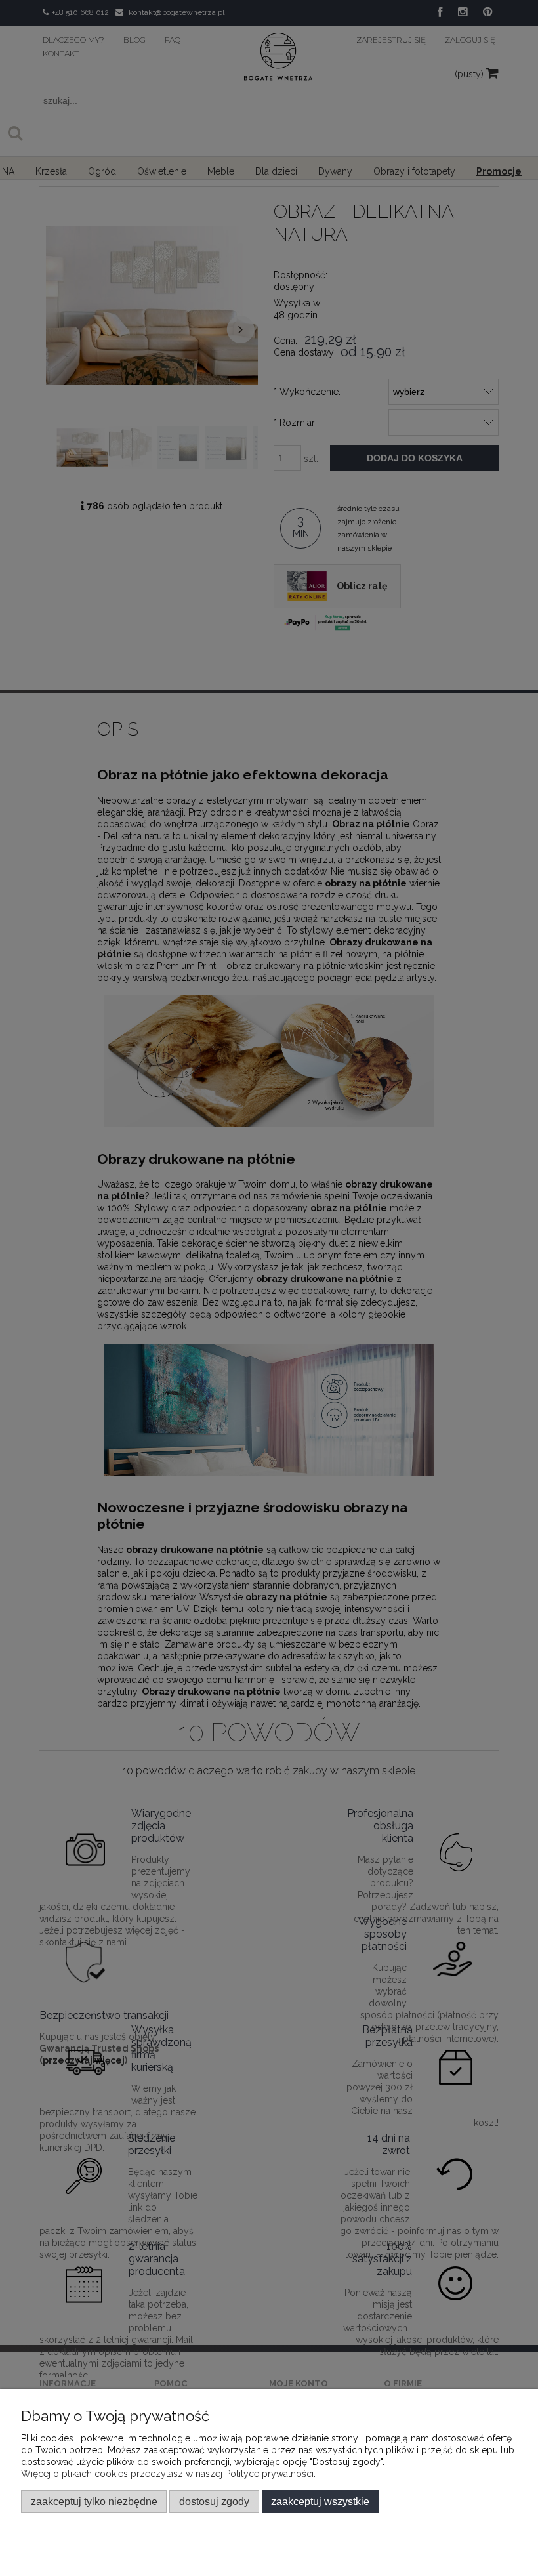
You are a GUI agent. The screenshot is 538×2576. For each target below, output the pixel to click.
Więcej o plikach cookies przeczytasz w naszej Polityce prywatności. (168, 2474)
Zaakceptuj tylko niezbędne (94, 2501)
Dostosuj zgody (214, 2501)
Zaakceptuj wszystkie (320, 2501)
